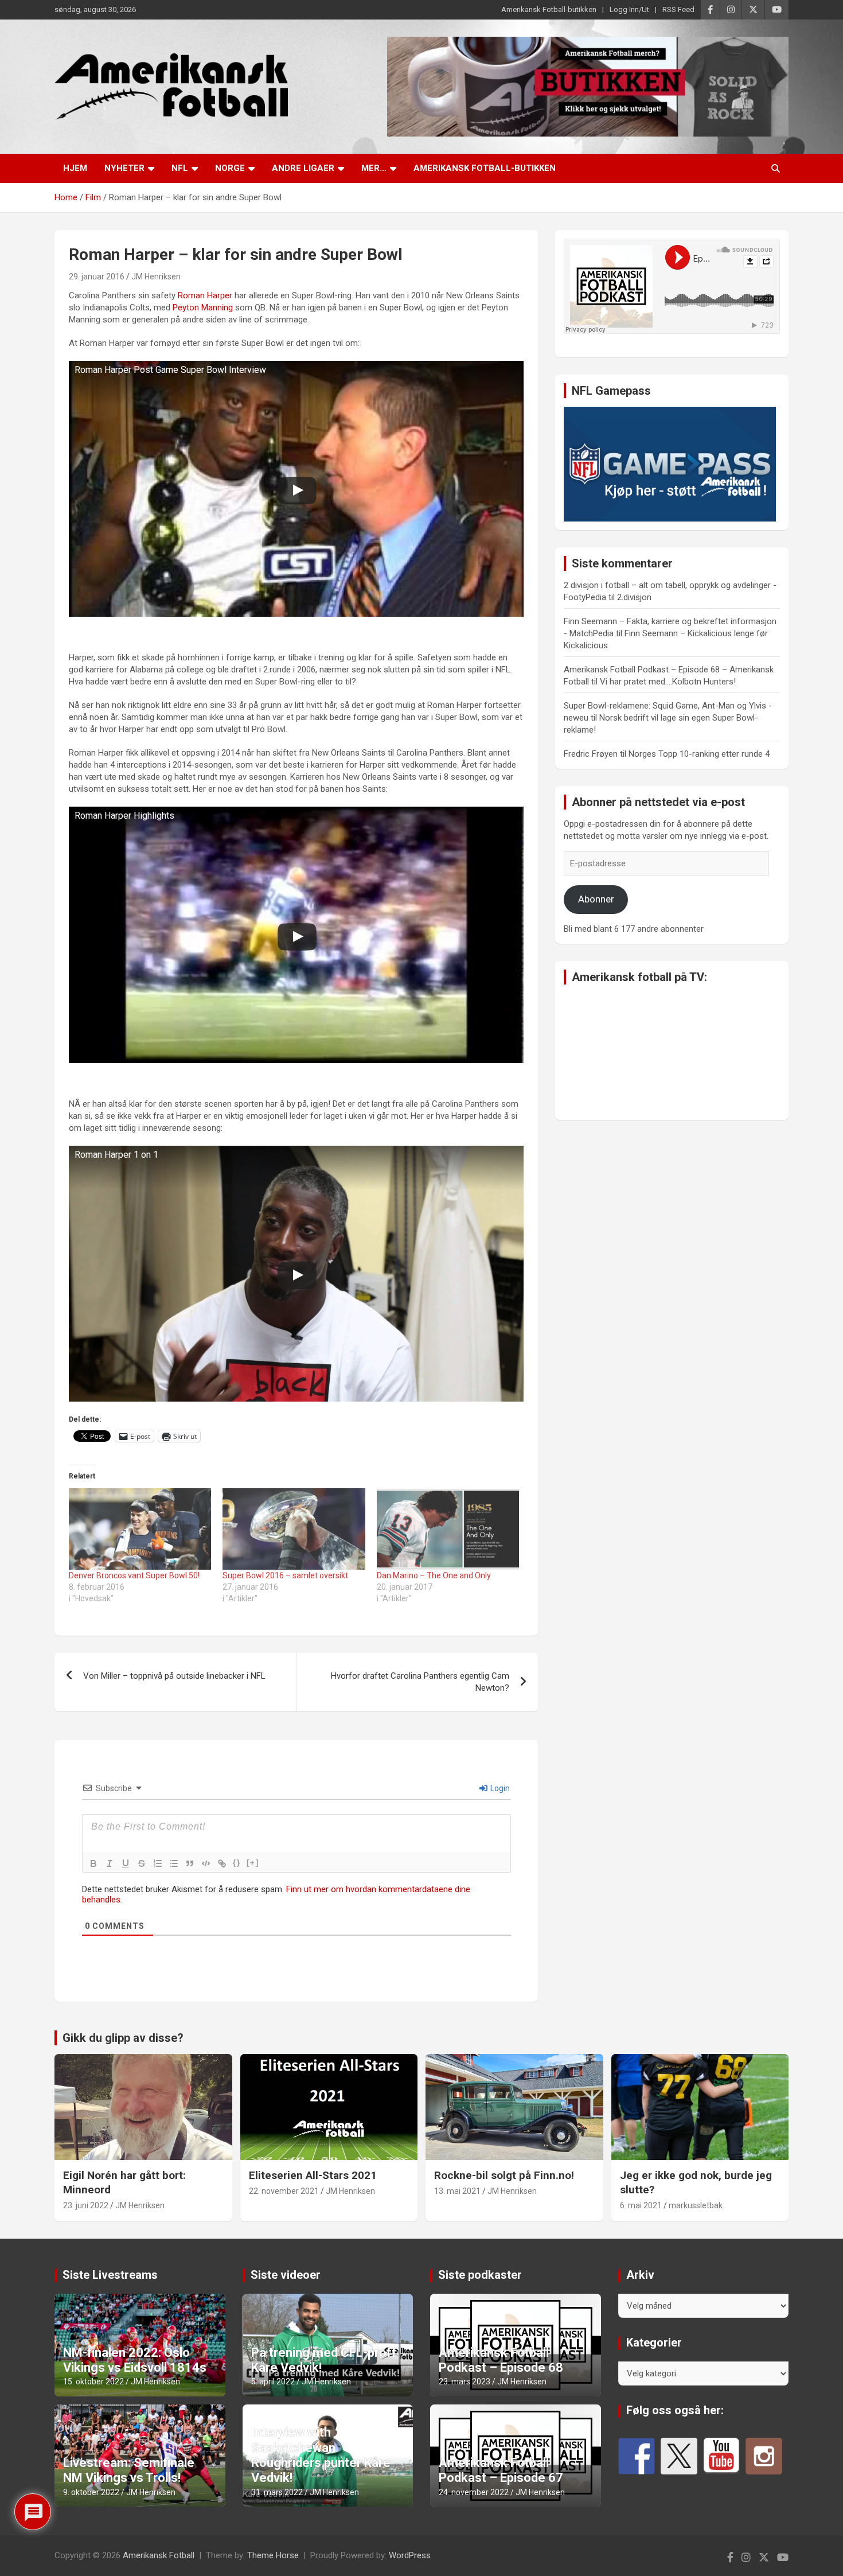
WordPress (410, 2555)
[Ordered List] (158, 1863)
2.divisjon (634, 597)
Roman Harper (205, 295)
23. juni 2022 (86, 2205)
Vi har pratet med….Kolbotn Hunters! (668, 682)
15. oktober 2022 (93, 2382)
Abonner (596, 899)
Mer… (374, 168)
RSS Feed (678, 9)
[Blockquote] (190, 1863)
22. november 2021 (284, 2191)
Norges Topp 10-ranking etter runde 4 (699, 754)
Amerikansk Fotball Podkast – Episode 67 (501, 2470)
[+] (253, 1863)
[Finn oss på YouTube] (721, 2456)
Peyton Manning (203, 308)
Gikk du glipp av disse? (123, 2038)
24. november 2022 (474, 2492)
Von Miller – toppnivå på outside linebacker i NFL (174, 1676)
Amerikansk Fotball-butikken (549, 9)
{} (237, 1863)
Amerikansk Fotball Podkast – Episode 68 (501, 2360)
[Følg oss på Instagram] (764, 2456)
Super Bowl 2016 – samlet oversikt (285, 1575)
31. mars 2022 (277, 2492)
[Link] (222, 1863)
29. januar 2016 (97, 277)
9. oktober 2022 (91, 2492)
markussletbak (696, 2205)
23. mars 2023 (465, 2382)
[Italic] (110, 1863)
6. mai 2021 (641, 2205)
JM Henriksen (156, 277)
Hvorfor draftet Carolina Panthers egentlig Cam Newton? (420, 1682)
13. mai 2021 (457, 2191)
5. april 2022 (273, 2382)
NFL (180, 168)
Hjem (75, 168)
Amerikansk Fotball (159, 2555)
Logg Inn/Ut (629, 9)
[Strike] (142, 1863)
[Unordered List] (174, 1863)
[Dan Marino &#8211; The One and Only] (448, 1529)
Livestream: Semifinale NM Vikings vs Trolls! (129, 2470)
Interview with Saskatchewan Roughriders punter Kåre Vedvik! (321, 2455)
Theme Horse (273, 2555)
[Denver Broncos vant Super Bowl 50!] (140, 1529)
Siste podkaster (480, 2275)
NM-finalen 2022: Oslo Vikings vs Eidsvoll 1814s (135, 2360)
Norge (230, 168)
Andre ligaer (303, 168)
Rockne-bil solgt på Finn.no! (504, 2175)
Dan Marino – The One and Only (434, 1575)
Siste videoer (286, 2275)
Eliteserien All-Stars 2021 (313, 2175)
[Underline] (126, 1863)
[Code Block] (206, 1863)
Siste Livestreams (110, 2275)
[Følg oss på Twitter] (679, 2456)
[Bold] (93, 1863)
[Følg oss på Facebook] (637, 2456)
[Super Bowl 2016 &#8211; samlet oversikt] (294, 1529)
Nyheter (124, 168)
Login (499, 1788)
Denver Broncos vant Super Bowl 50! (134, 1575)
